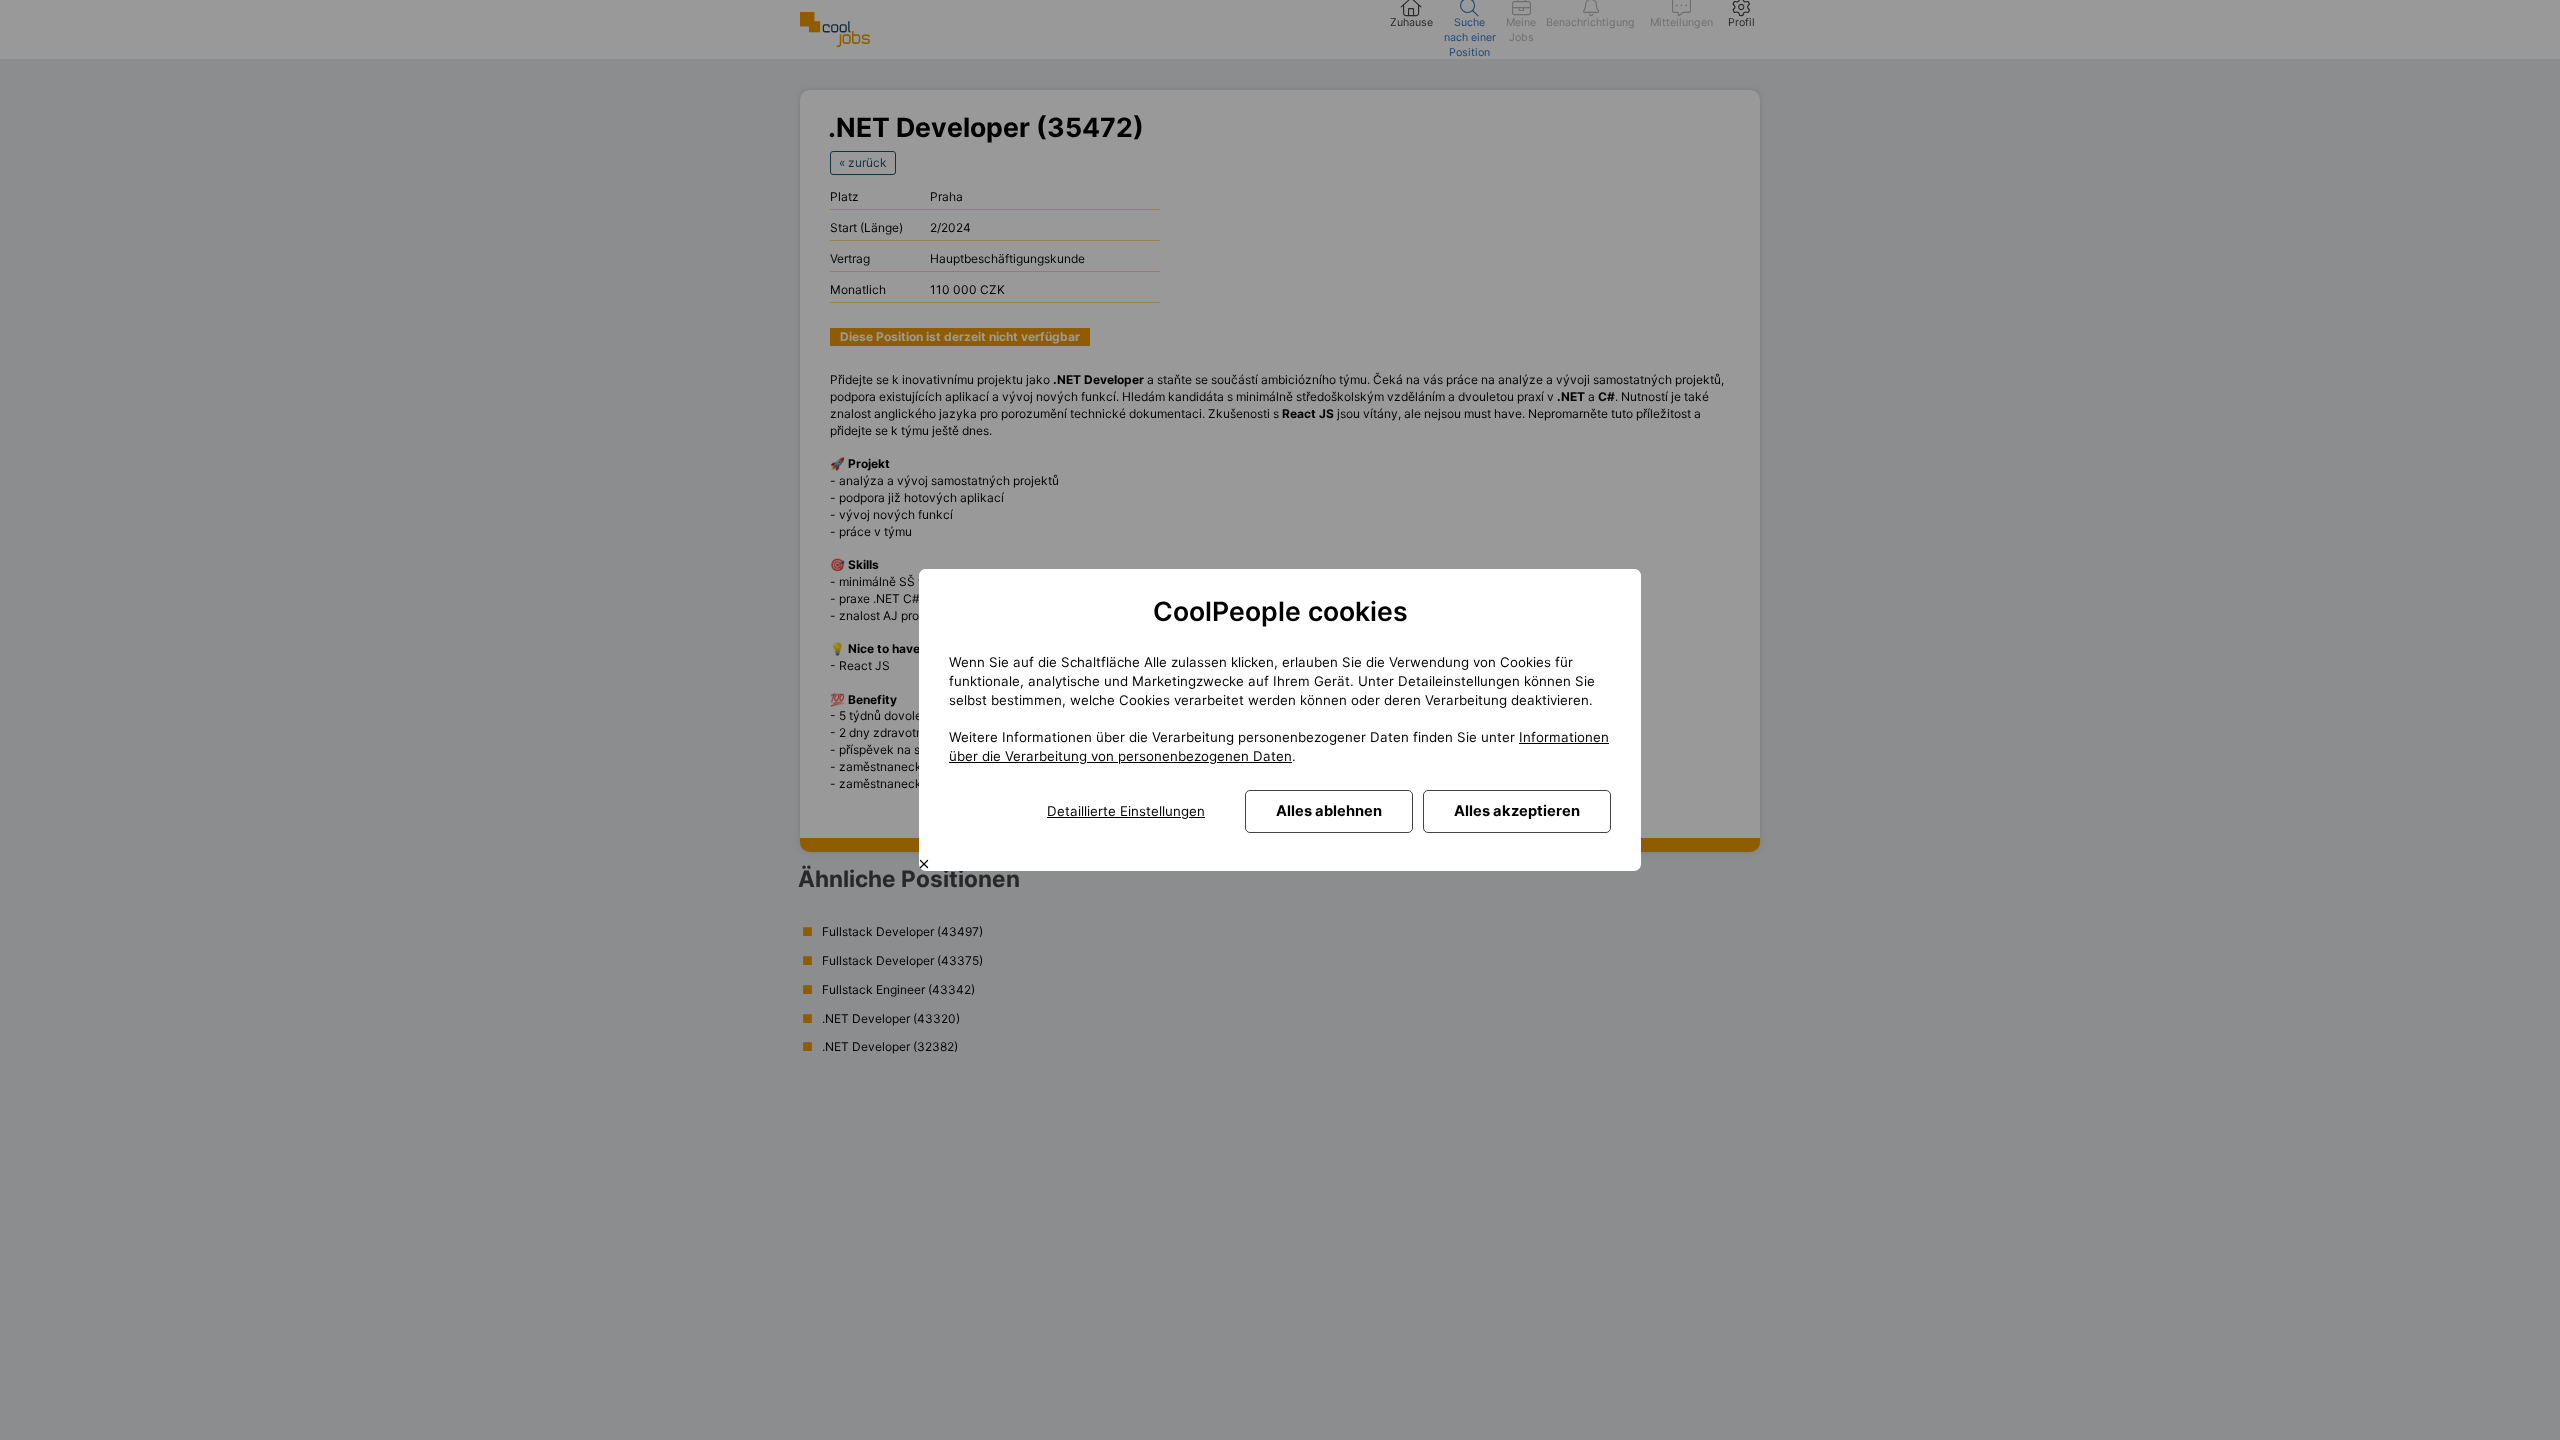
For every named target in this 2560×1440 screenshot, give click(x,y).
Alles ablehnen (1329, 811)
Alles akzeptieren (1517, 811)
